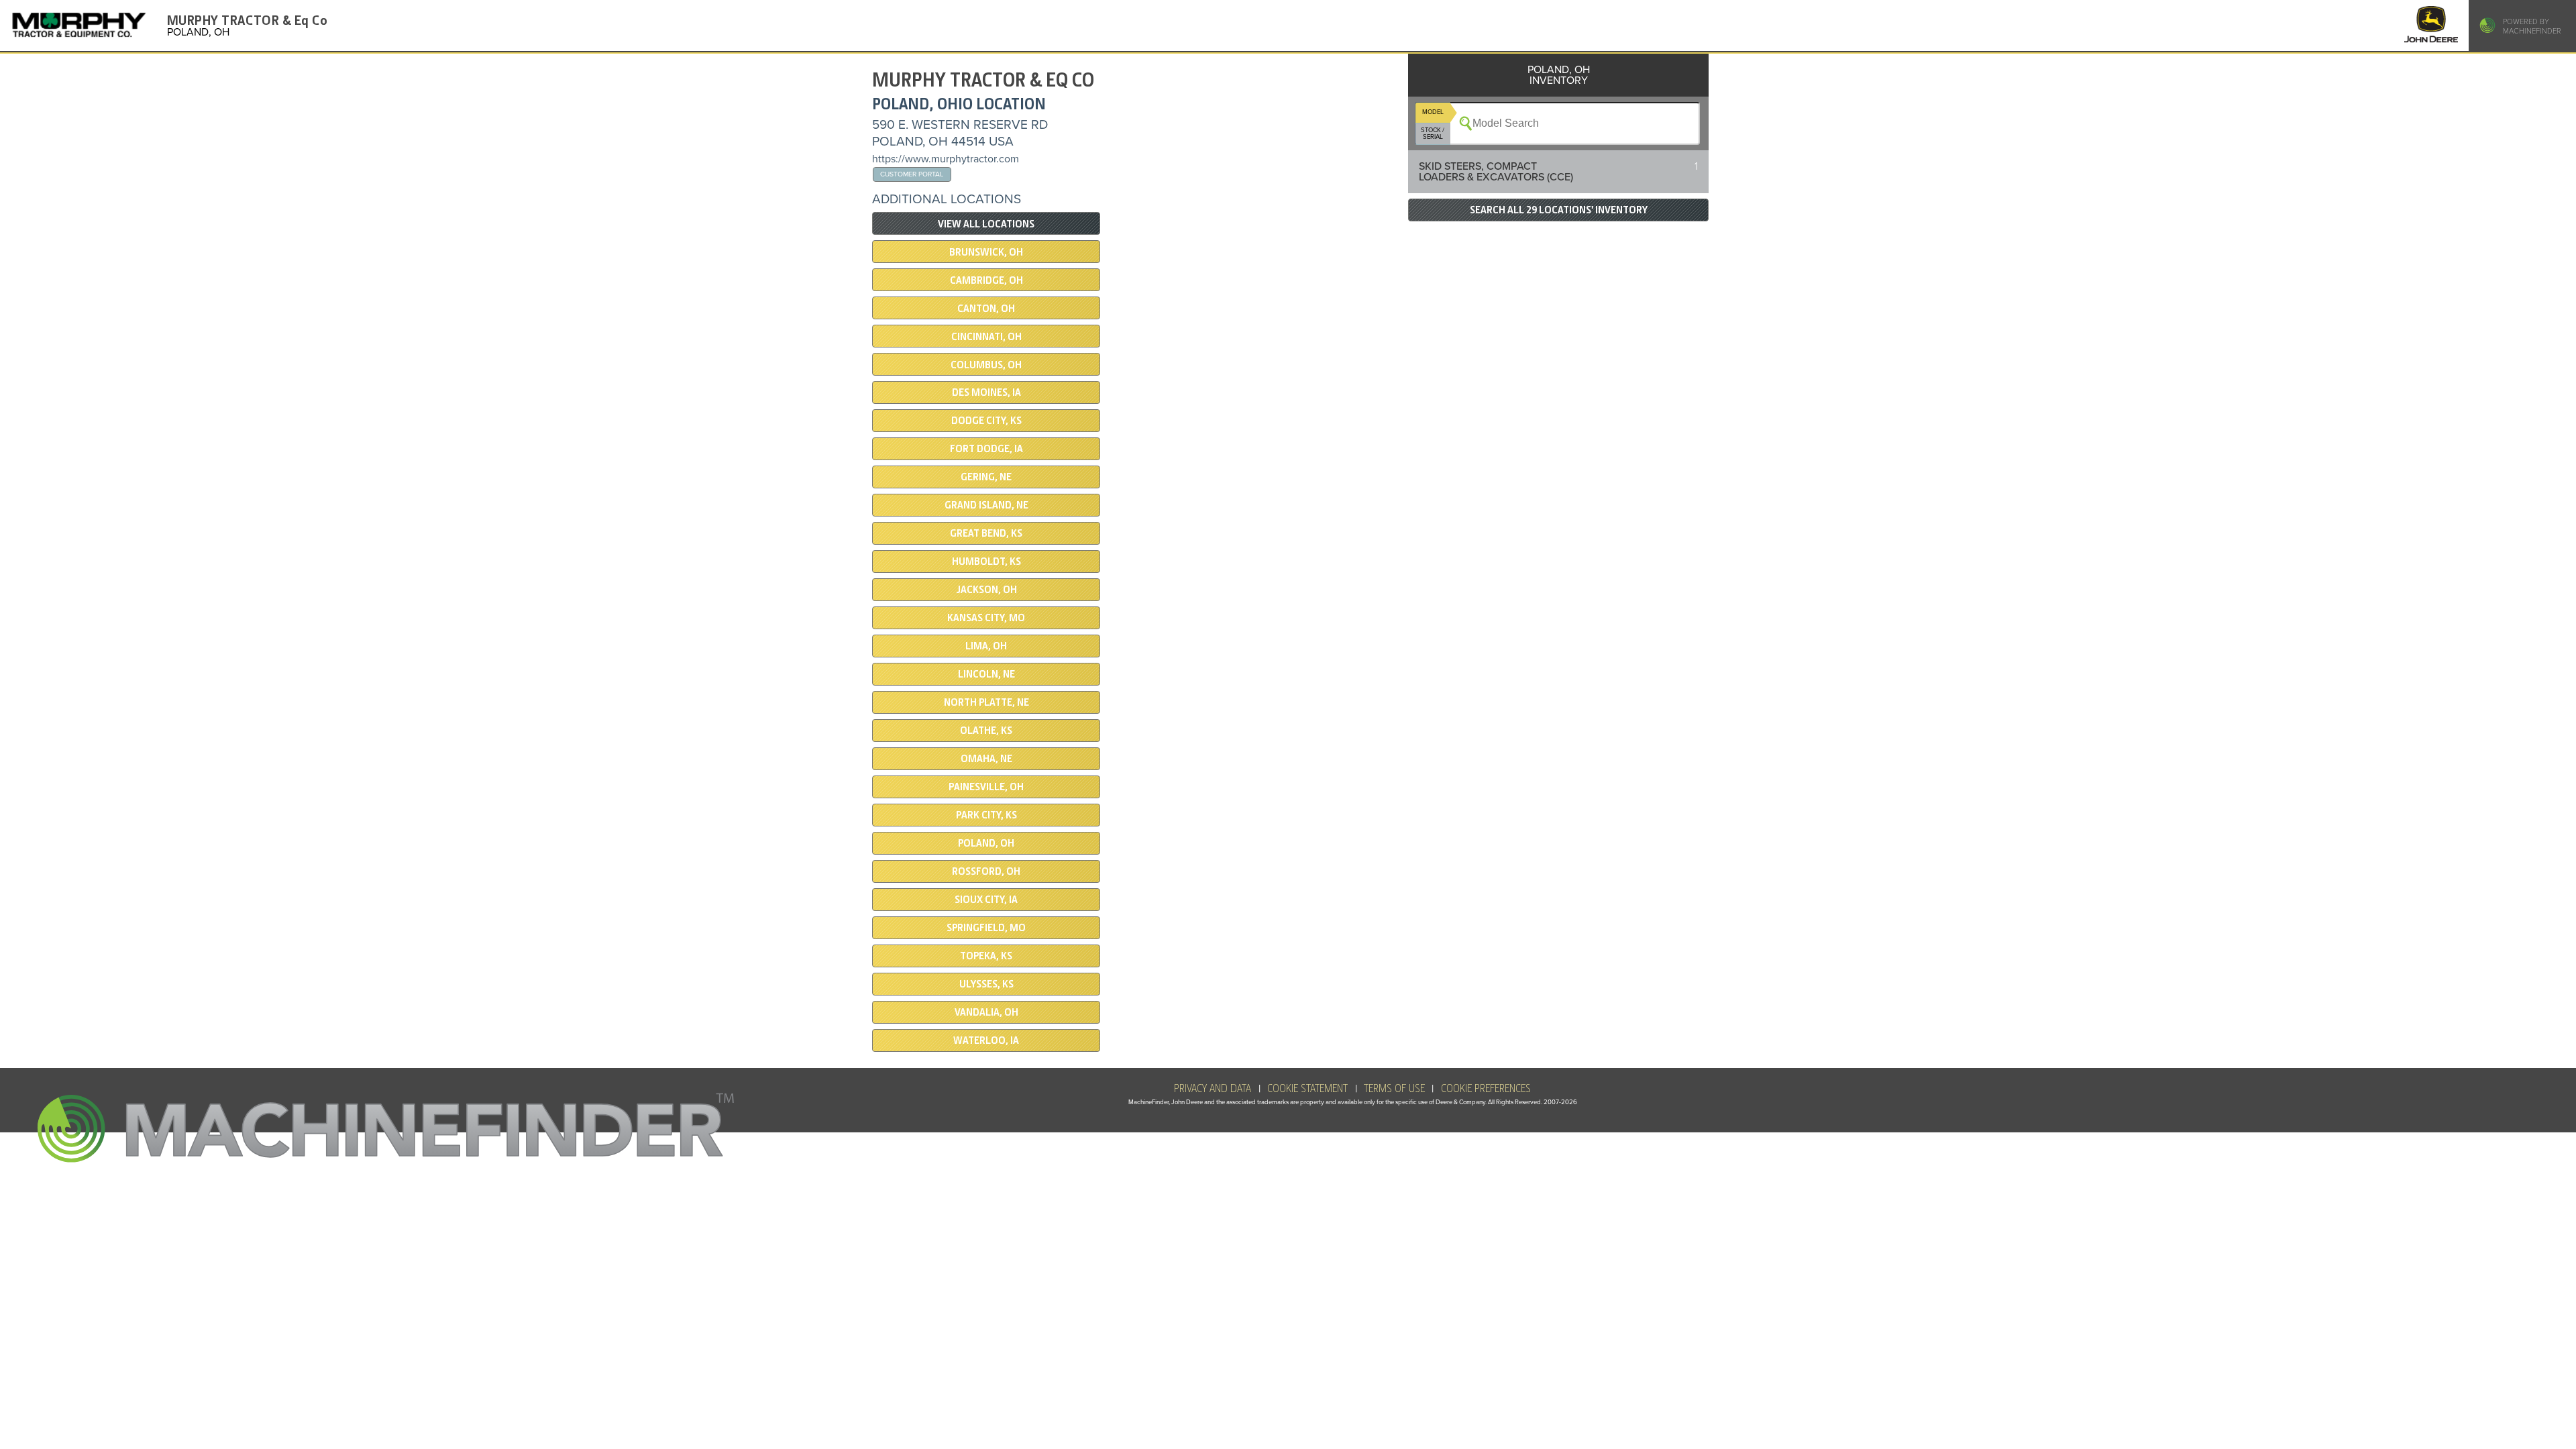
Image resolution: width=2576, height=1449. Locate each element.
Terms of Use (1394, 1089)
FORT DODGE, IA (986, 449)
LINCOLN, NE (986, 674)
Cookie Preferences (1486, 1089)
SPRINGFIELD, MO (986, 928)
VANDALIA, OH (986, 1012)
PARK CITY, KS (986, 815)
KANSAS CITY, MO (986, 618)
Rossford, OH (986, 871)
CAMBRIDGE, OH (986, 280)
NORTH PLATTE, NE (986, 702)
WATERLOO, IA (986, 1040)
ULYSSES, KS (986, 984)
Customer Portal (912, 174)
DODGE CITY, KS (986, 421)
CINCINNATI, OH (986, 337)
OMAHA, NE (986, 759)
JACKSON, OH (986, 590)
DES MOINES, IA (986, 392)
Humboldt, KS (986, 561)
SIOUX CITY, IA (986, 900)
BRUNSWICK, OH (986, 252)
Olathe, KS (986, 731)
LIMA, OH (986, 646)
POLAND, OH (986, 843)
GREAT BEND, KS (986, 533)
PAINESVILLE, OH (986, 787)
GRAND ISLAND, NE (986, 505)
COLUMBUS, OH (986, 365)
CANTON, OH (986, 309)
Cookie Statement (1307, 1089)
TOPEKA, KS (986, 956)
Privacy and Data (1213, 1089)
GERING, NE (986, 477)
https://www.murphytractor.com (946, 159)
